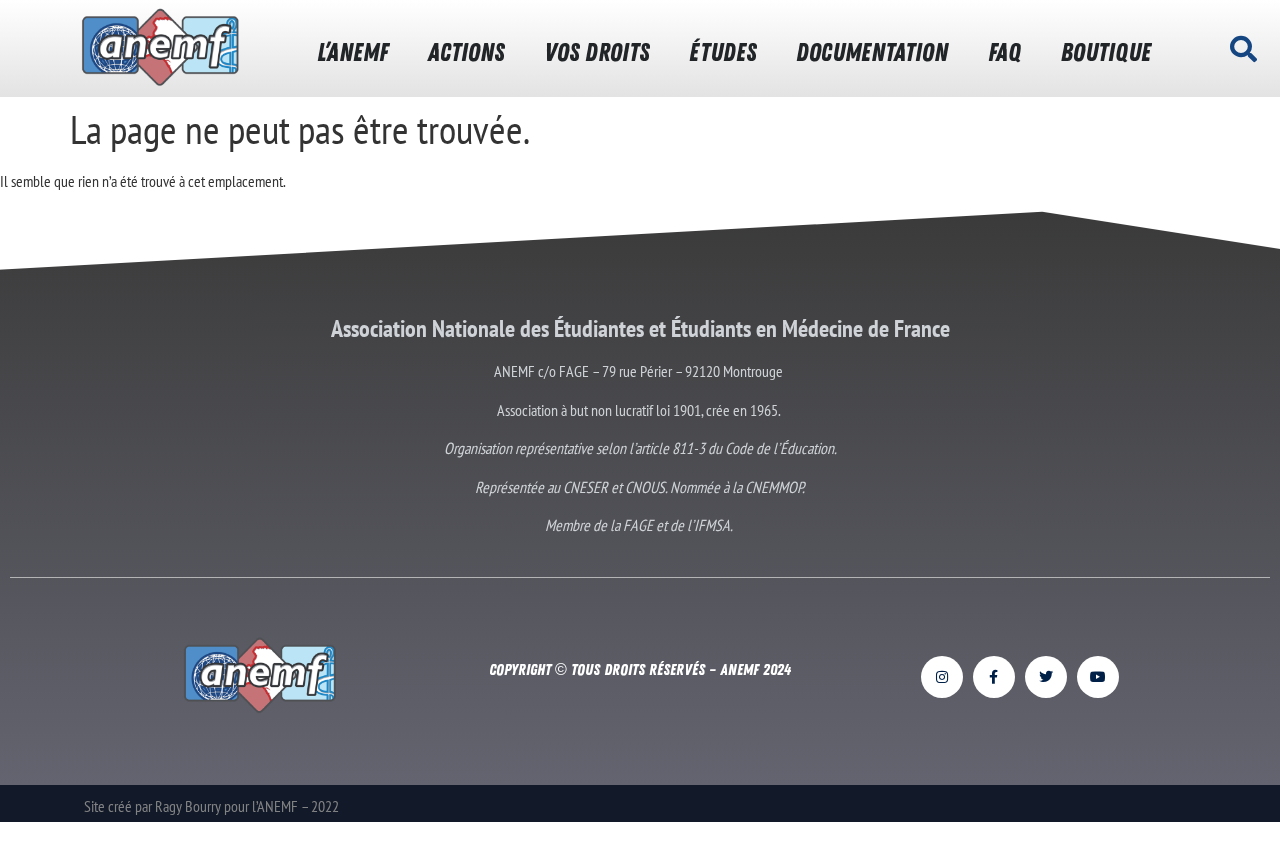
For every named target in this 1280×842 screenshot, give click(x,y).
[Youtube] (1098, 677)
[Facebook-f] (994, 677)
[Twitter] (1046, 677)
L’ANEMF (352, 52)
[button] (1244, 49)
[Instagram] (942, 677)
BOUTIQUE (1106, 52)
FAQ (1004, 52)
